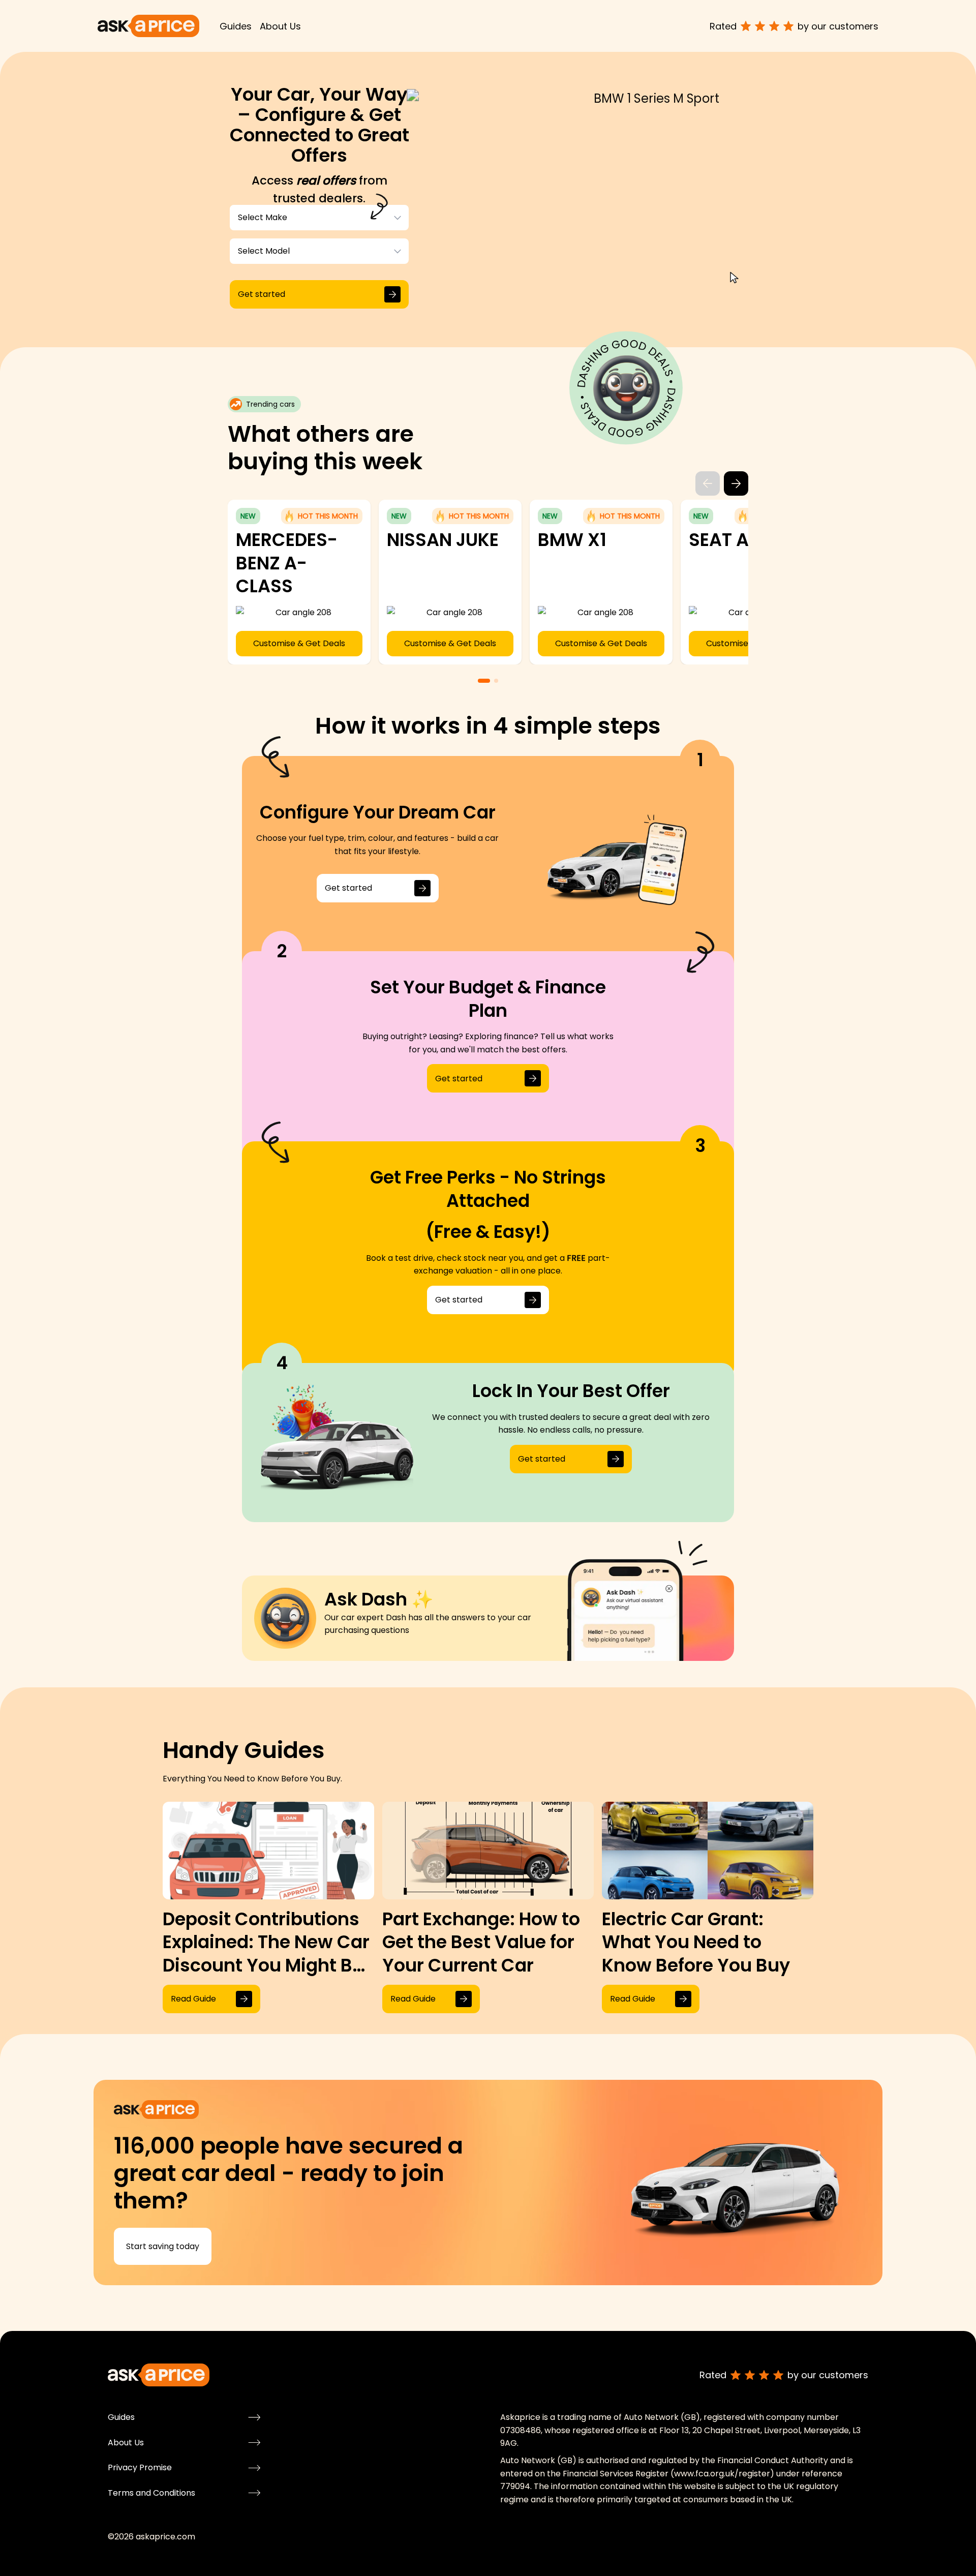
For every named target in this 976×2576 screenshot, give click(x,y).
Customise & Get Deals (375, 643)
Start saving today (163, 2246)
